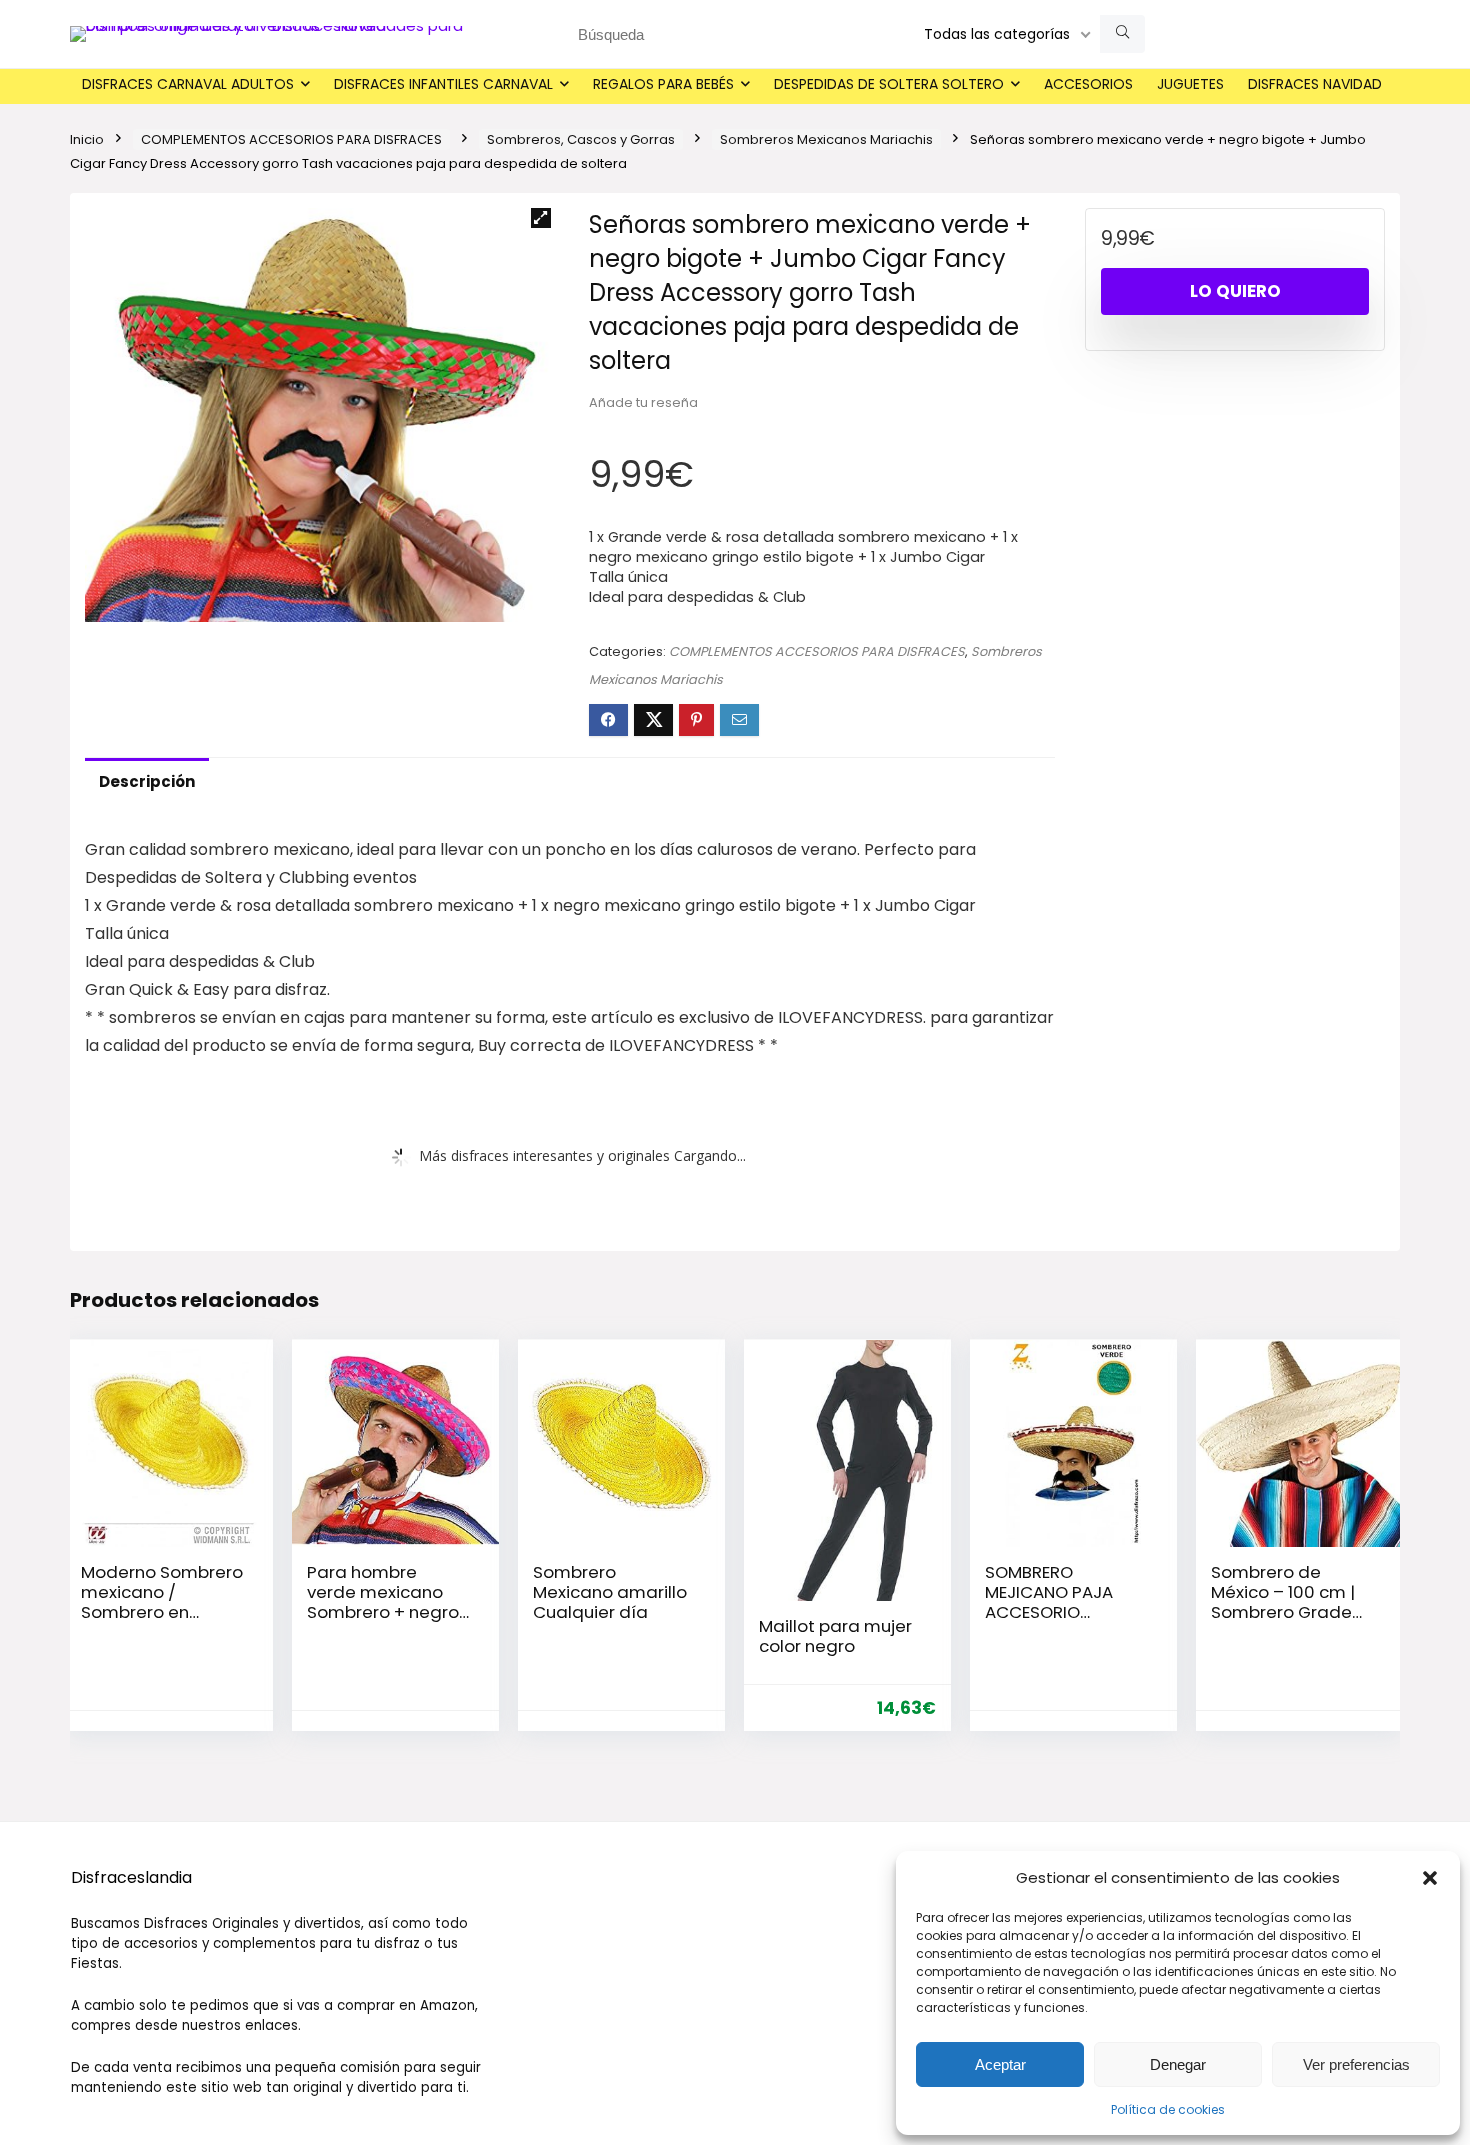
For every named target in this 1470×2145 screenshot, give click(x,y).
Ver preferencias (1356, 2064)
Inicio (87, 139)
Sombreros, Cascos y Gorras (581, 139)
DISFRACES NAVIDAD (1315, 84)
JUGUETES (1190, 84)
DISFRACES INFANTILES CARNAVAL (443, 84)
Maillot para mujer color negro (835, 1636)
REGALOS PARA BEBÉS (663, 84)
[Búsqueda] (1122, 34)
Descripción (147, 781)
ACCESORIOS (1088, 84)
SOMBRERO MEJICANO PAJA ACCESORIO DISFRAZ (1049, 1602)
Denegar (1178, 2064)
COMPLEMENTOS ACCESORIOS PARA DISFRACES (291, 139)
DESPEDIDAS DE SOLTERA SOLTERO (889, 84)
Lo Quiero (1235, 291)
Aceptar (1000, 2064)
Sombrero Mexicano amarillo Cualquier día (610, 1592)
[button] (1430, 1878)
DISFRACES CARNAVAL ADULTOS (188, 84)
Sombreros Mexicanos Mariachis (826, 139)
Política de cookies (1168, 2109)
